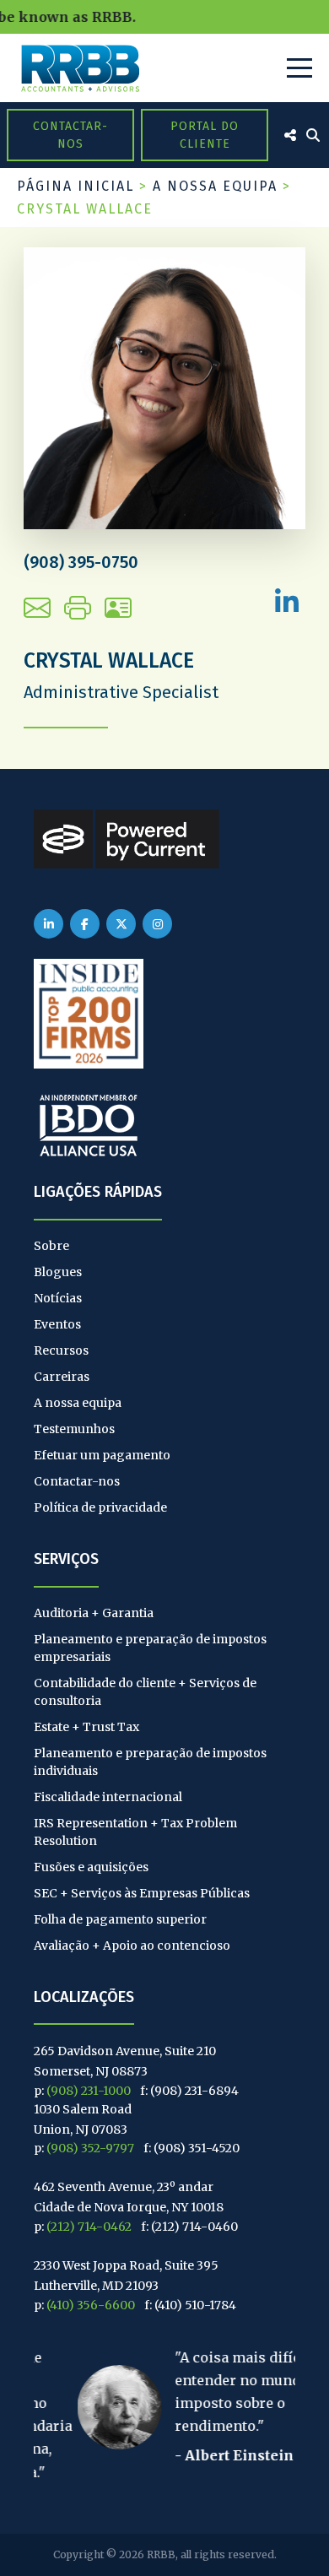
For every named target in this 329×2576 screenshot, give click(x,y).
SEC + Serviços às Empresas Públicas (142, 1893)
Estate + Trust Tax (86, 1727)
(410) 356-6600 (91, 2305)
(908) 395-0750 (81, 562)
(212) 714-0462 (89, 2227)
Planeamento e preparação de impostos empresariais (150, 1648)
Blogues (58, 1272)
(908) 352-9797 (90, 2148)
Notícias (58, 1298)
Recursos (61, 1350)
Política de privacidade (100, 1507)
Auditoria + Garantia (94, 1613)
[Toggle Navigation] (299, 68)
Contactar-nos (70, 135)
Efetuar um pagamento (102, 1455)
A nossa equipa (215, 186)
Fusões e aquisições (91, 1867)
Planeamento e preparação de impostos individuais (150, 1762)
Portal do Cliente (205, 135)
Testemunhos (74, 1429)
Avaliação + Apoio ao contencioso (132, 1946)
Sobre (51, 1246)
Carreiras (62, 1377)
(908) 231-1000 (89, 2091)
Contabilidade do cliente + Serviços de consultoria (145, 1692)
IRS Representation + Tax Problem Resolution (135, 1832)
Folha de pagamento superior (120, 1919)
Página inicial (76, 186)
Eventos (57, 1324)
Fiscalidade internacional (108, 1797)
